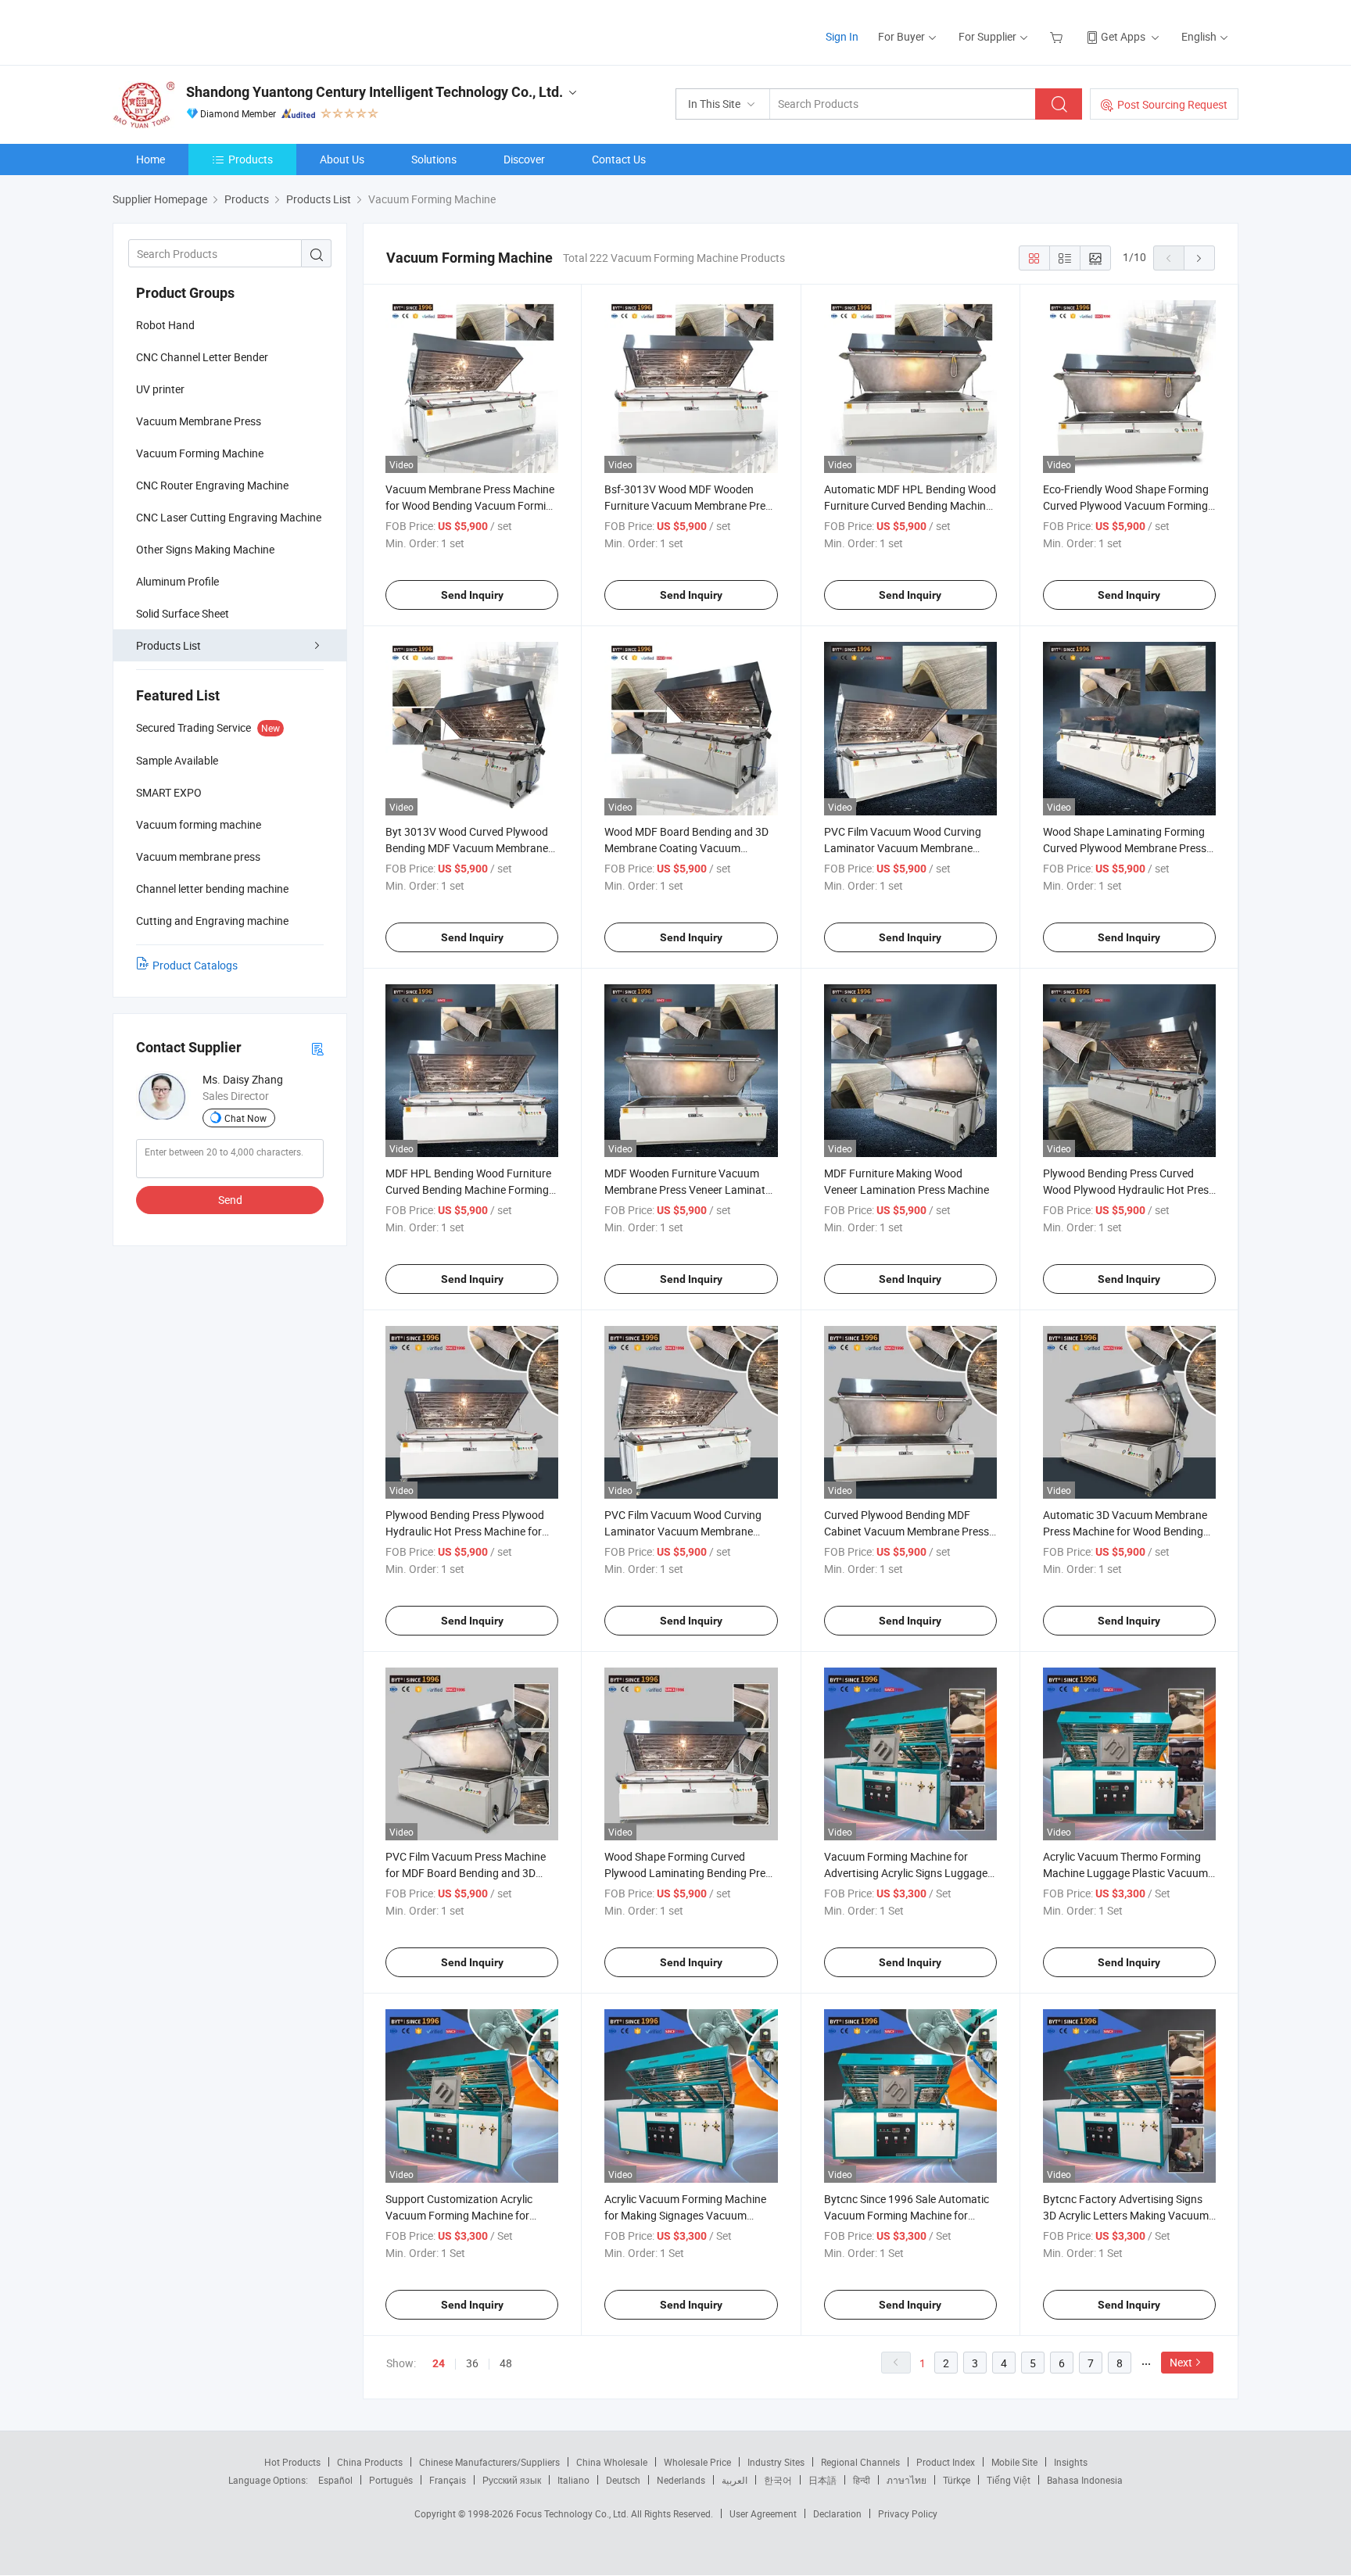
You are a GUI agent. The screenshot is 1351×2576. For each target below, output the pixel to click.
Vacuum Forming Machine (200, 453)
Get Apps (1123, 36)
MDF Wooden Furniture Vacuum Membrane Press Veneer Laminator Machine (690, 1189)
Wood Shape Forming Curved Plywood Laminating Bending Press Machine (690, 1873)
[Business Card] (317, 1048)
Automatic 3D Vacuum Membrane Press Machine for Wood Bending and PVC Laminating (1125, 1531)
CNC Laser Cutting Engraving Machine (229, 517)
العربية (735, 2480)
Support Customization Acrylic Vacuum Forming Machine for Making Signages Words (459, 2215)
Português (391, 2480)
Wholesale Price (697, 2462)
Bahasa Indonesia (1085, 2480)
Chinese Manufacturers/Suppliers (489, 2462)
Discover (524, 159)
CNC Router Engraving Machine (212, 485)
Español (335, 2480)
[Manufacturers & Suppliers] (213, 31)
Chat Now (245, 1118)
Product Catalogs (195, 965)
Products (251, 159)
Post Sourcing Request (1172, 104)
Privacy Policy (908, 2513)
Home (151, 159)
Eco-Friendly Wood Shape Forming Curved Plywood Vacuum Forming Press (1126, 505)
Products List (168, 645)
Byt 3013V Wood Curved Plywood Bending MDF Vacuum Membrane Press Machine (467, 848)
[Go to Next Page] (1199, 258)
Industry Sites (776, 2462)
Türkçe (957, 2480)
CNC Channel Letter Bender (202, 357)
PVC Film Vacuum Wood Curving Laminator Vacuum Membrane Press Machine (903, 848)
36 (472, 2363)
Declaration (837, 2513)
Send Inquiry (472, 595)
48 (506, 2363)
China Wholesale (612, 2462)
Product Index (946, 2462)
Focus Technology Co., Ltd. (573, 2513)
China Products (370, 2462)
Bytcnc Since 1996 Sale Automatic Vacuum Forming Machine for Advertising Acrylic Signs (907, 2215)
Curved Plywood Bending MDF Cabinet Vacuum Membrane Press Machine (907, 1531)
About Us (342, 159)
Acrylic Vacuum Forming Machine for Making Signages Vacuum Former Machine (685, 2215)
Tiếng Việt (1009, 2480)
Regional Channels (860, 2462)
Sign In (842, 36)
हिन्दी (862, 2480)
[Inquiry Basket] (1058, 36)
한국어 (778, 2480)
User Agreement (763, 2513)
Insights (1071, 2462)
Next (1181, 2362)
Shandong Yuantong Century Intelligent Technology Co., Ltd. (374, 92)
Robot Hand (165, 325)
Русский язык (512, 2480)
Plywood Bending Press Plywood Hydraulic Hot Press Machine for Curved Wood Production (465, 1531)
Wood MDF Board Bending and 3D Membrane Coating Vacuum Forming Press (686, 848)
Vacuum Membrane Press (199, 421)
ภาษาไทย (907, 2480)
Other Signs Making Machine (205, 549)
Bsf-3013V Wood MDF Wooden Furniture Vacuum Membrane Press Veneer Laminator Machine (690, 505)
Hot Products (292, 2462)
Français (448, 2480)
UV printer (160, 389)
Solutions (434, 159)
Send (230, 1200)
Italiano (573, 2480)
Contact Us (619, 159)
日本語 (822, 2480)
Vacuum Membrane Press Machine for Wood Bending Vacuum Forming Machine (472, 505)
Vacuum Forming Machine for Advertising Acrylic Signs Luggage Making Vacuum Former (906, 1873)
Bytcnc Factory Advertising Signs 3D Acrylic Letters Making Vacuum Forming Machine (1126, 2215)
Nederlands (681, 2480)
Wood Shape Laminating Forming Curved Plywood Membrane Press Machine (1125, 848)
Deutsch (623, 2480)
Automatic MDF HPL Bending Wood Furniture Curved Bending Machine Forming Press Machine (910, 505)
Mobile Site (1014, 2462)
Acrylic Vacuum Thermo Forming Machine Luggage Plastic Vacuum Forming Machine (1125, 1873)
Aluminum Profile (177, 581)
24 (439, 2363)
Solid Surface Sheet (183, 613)
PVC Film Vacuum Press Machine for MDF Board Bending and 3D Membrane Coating (466, 1873)
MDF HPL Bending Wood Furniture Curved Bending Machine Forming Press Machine (468, 1189)
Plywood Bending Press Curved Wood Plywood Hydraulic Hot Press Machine (1129, 1189)
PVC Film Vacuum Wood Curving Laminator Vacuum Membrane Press (683, 1531)
